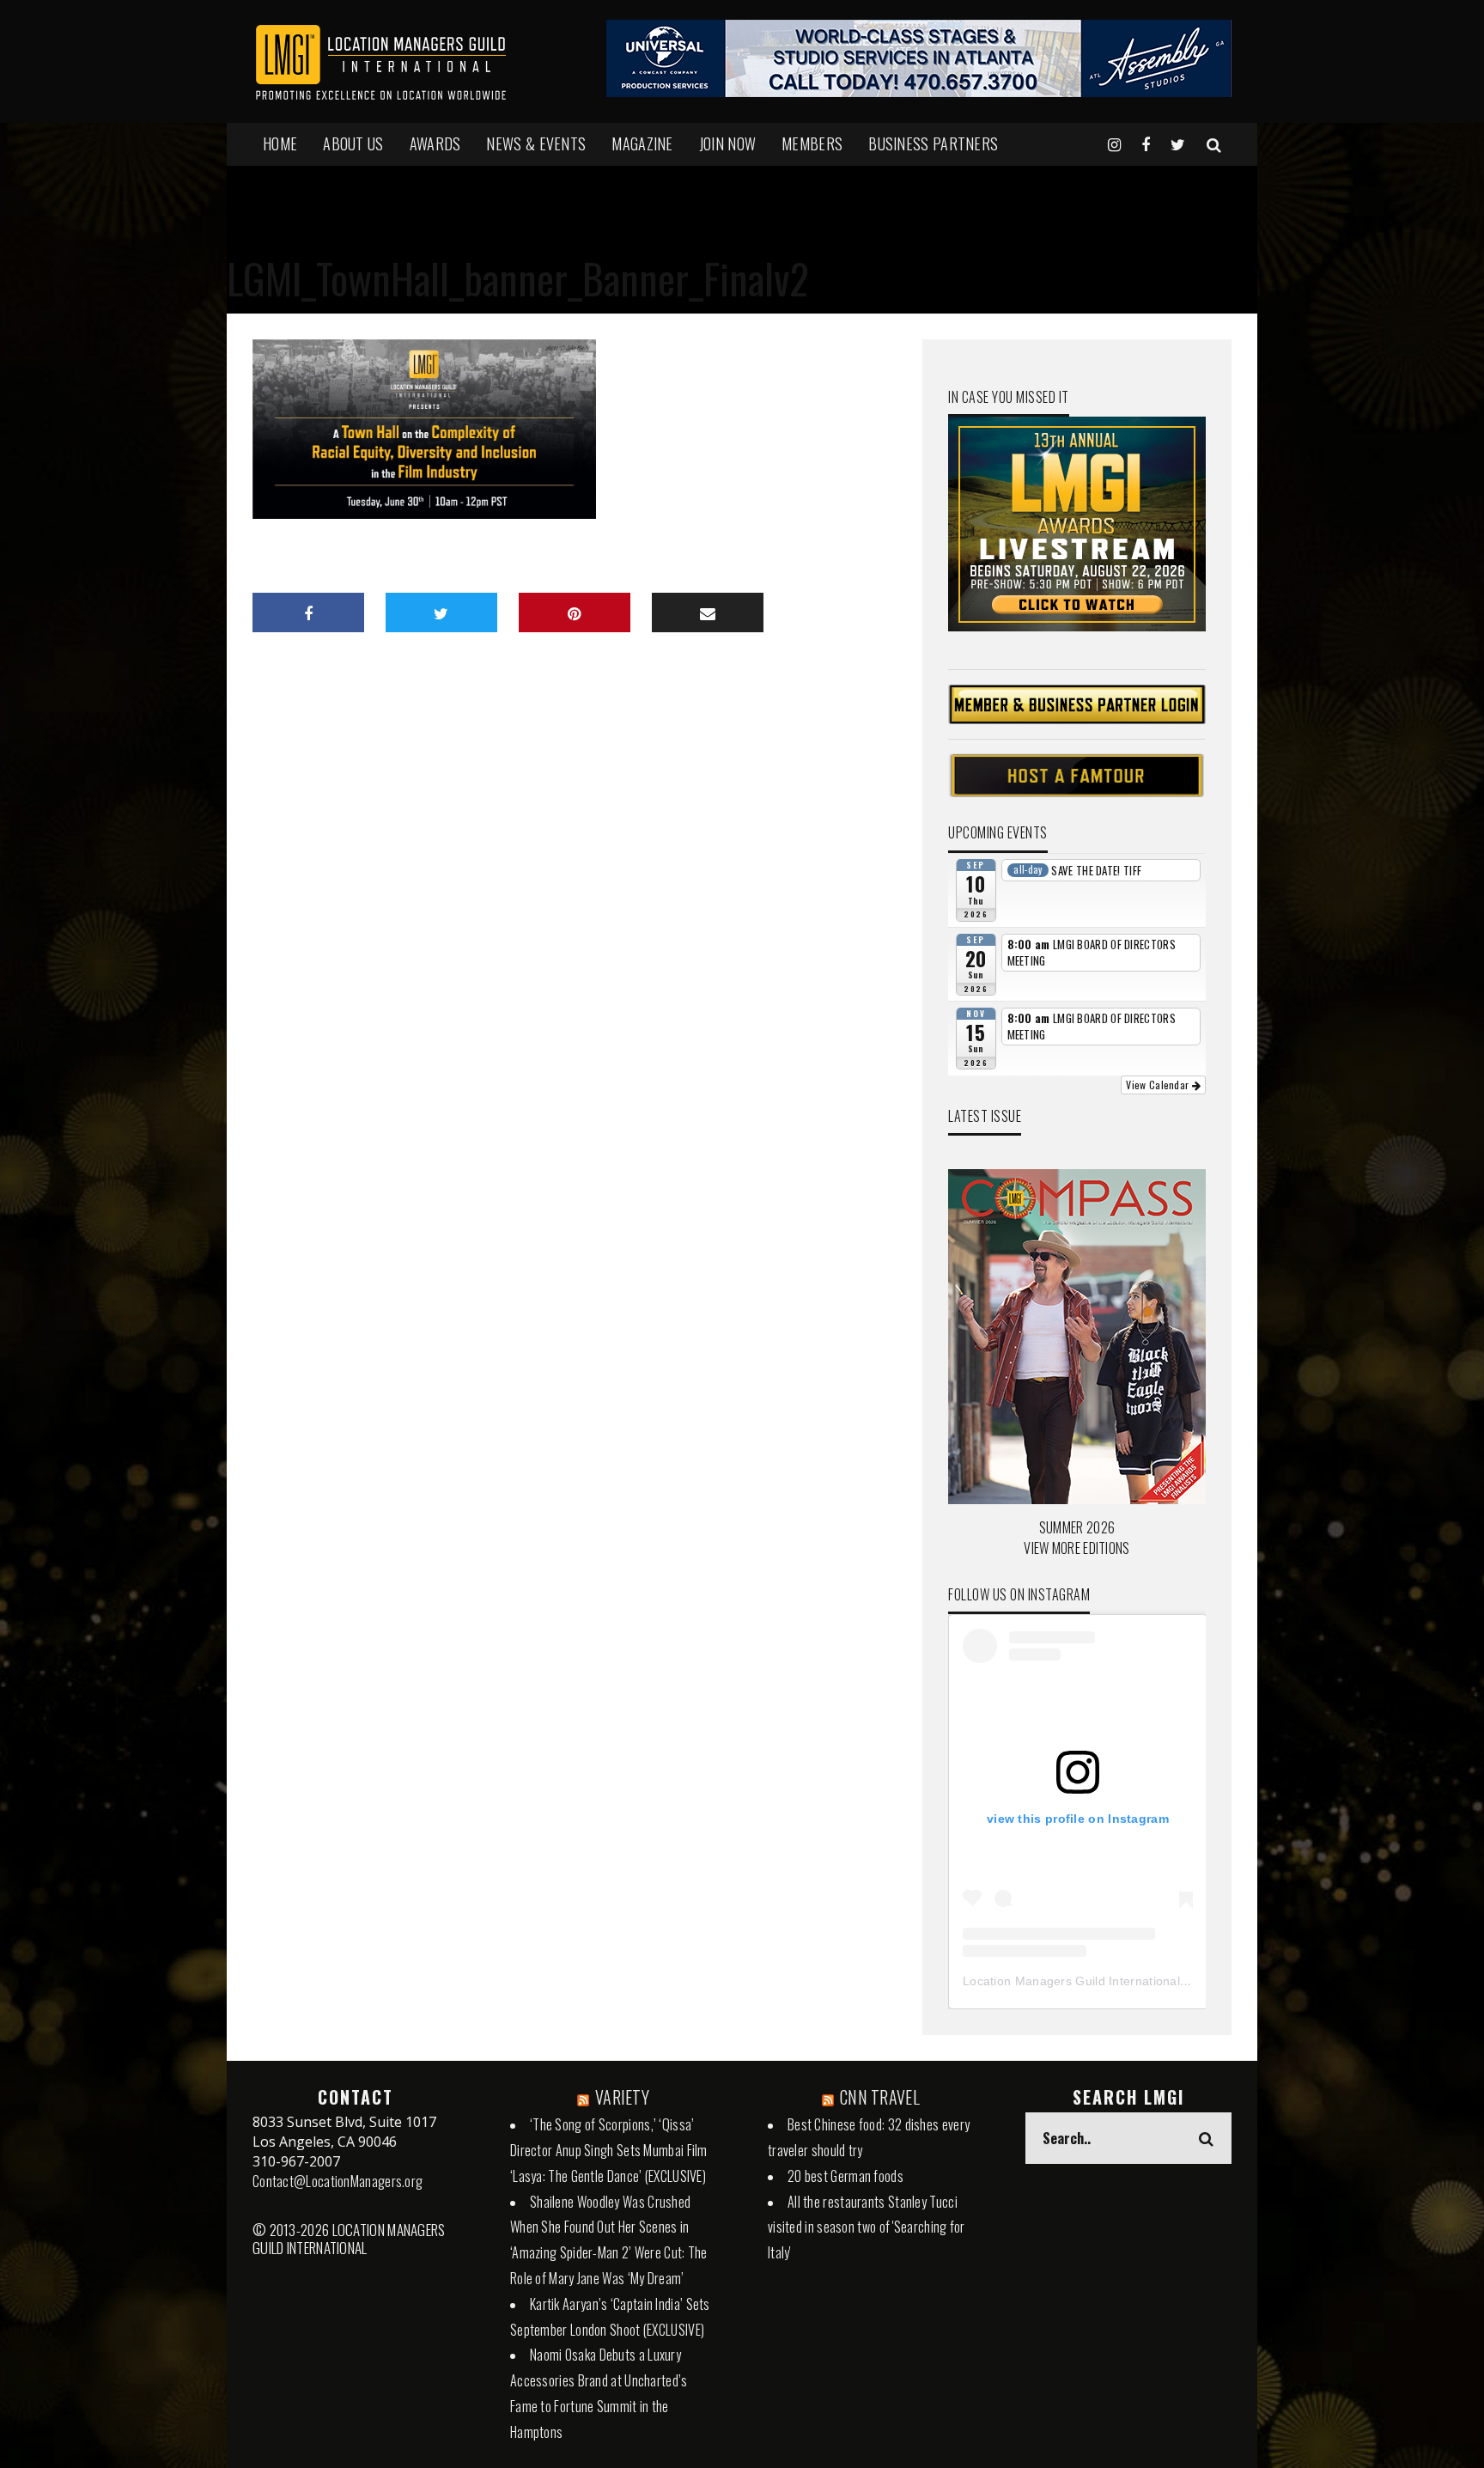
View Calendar (1159, 1085)
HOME (280, 143)
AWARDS (435, 143)
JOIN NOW (727, 143)
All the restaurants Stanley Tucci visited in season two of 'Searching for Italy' (867, 2227)
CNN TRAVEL (880, 2097)
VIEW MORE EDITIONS (1077, 1548)
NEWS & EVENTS (536, 143)
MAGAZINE (642, 143)
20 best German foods (845, 2176)
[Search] (1214, 143)
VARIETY (622, 2097)
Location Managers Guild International (1071, 1981)
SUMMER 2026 (1077, 1527)
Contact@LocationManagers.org (338, 2181)
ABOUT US (353, 143)
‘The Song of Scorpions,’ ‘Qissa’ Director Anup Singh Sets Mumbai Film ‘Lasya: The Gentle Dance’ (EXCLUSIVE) (609, 2150)
